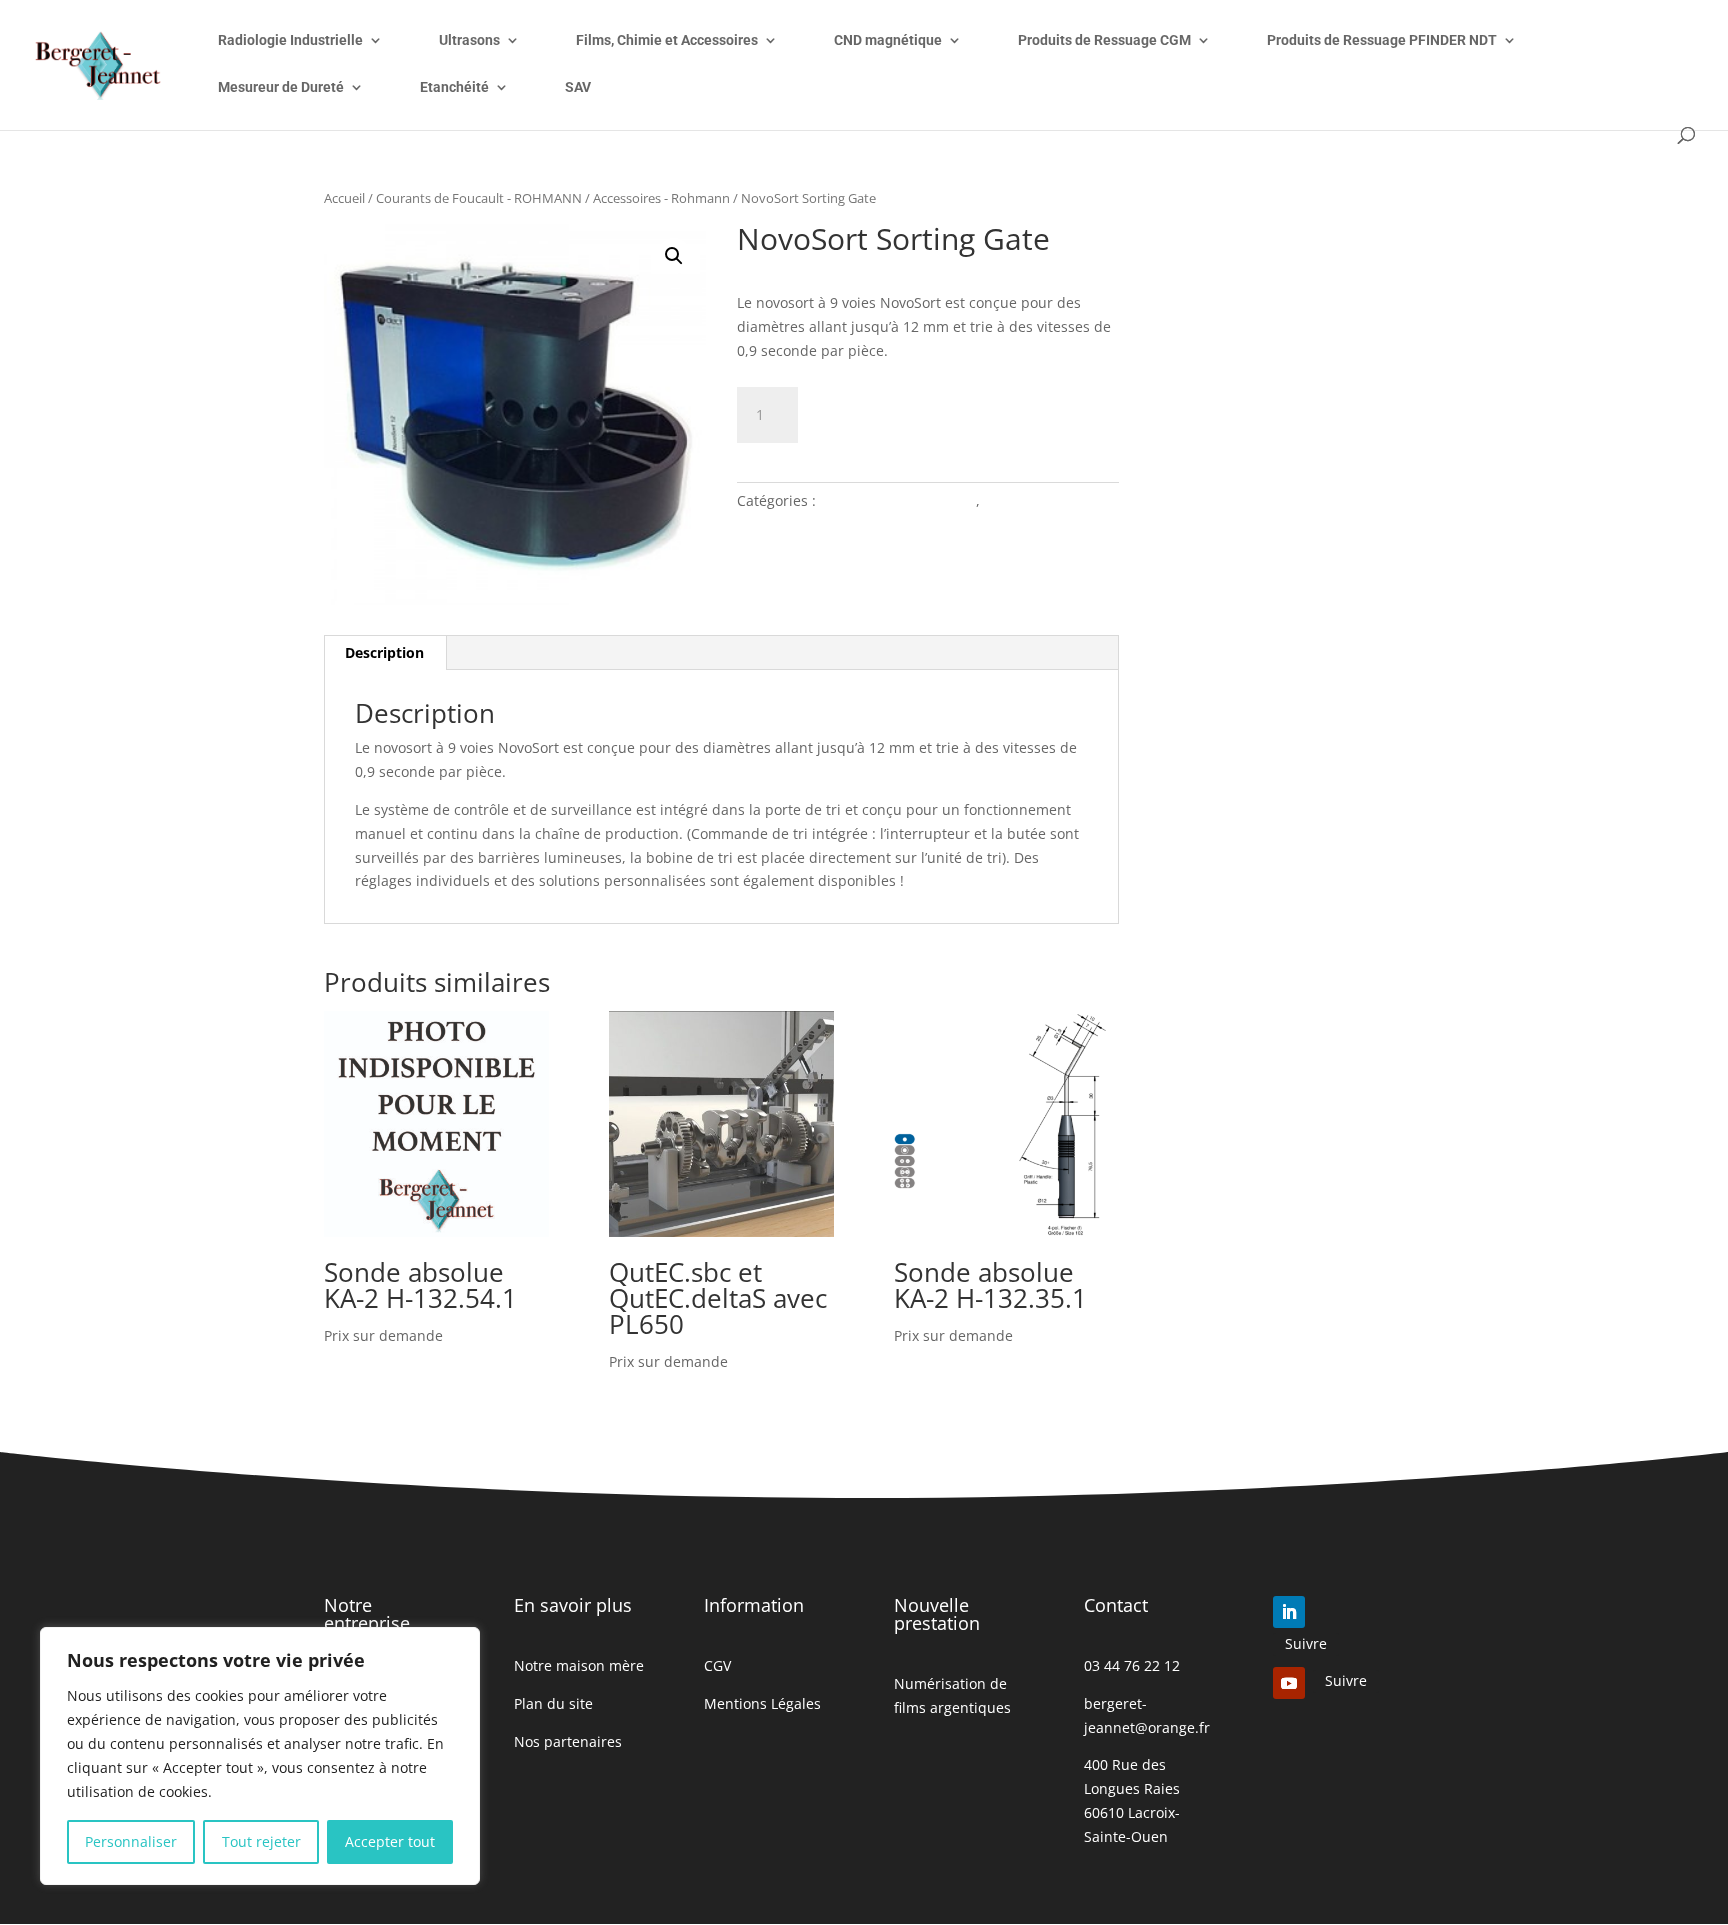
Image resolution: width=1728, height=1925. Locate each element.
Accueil (344, 198)
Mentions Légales (762, 1703)
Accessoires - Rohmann (661, 198)
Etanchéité (454, 87)
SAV (578, 87)
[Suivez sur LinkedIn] (1289, 1612)
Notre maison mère (579, 1665)
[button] (674, 256)
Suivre (1306, 1643)
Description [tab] (384, 652)
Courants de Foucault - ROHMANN (479, 198)
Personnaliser (131, 1841)
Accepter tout (390, 1841)
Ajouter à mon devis (932, 411)
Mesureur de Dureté (281, 87)
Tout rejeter (261, 1841)
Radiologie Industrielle (290, 40)
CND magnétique (888, 40)
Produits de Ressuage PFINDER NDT (1382, 40)
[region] (260, 1756)
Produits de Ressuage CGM (1104, 40)
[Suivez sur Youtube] (1289, 1683)
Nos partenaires (568, 1741)
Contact (1116, 1605)
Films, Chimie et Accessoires (667, 40)
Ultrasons (469, 40)
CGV (717, 1665)
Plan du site (553, 1703)
